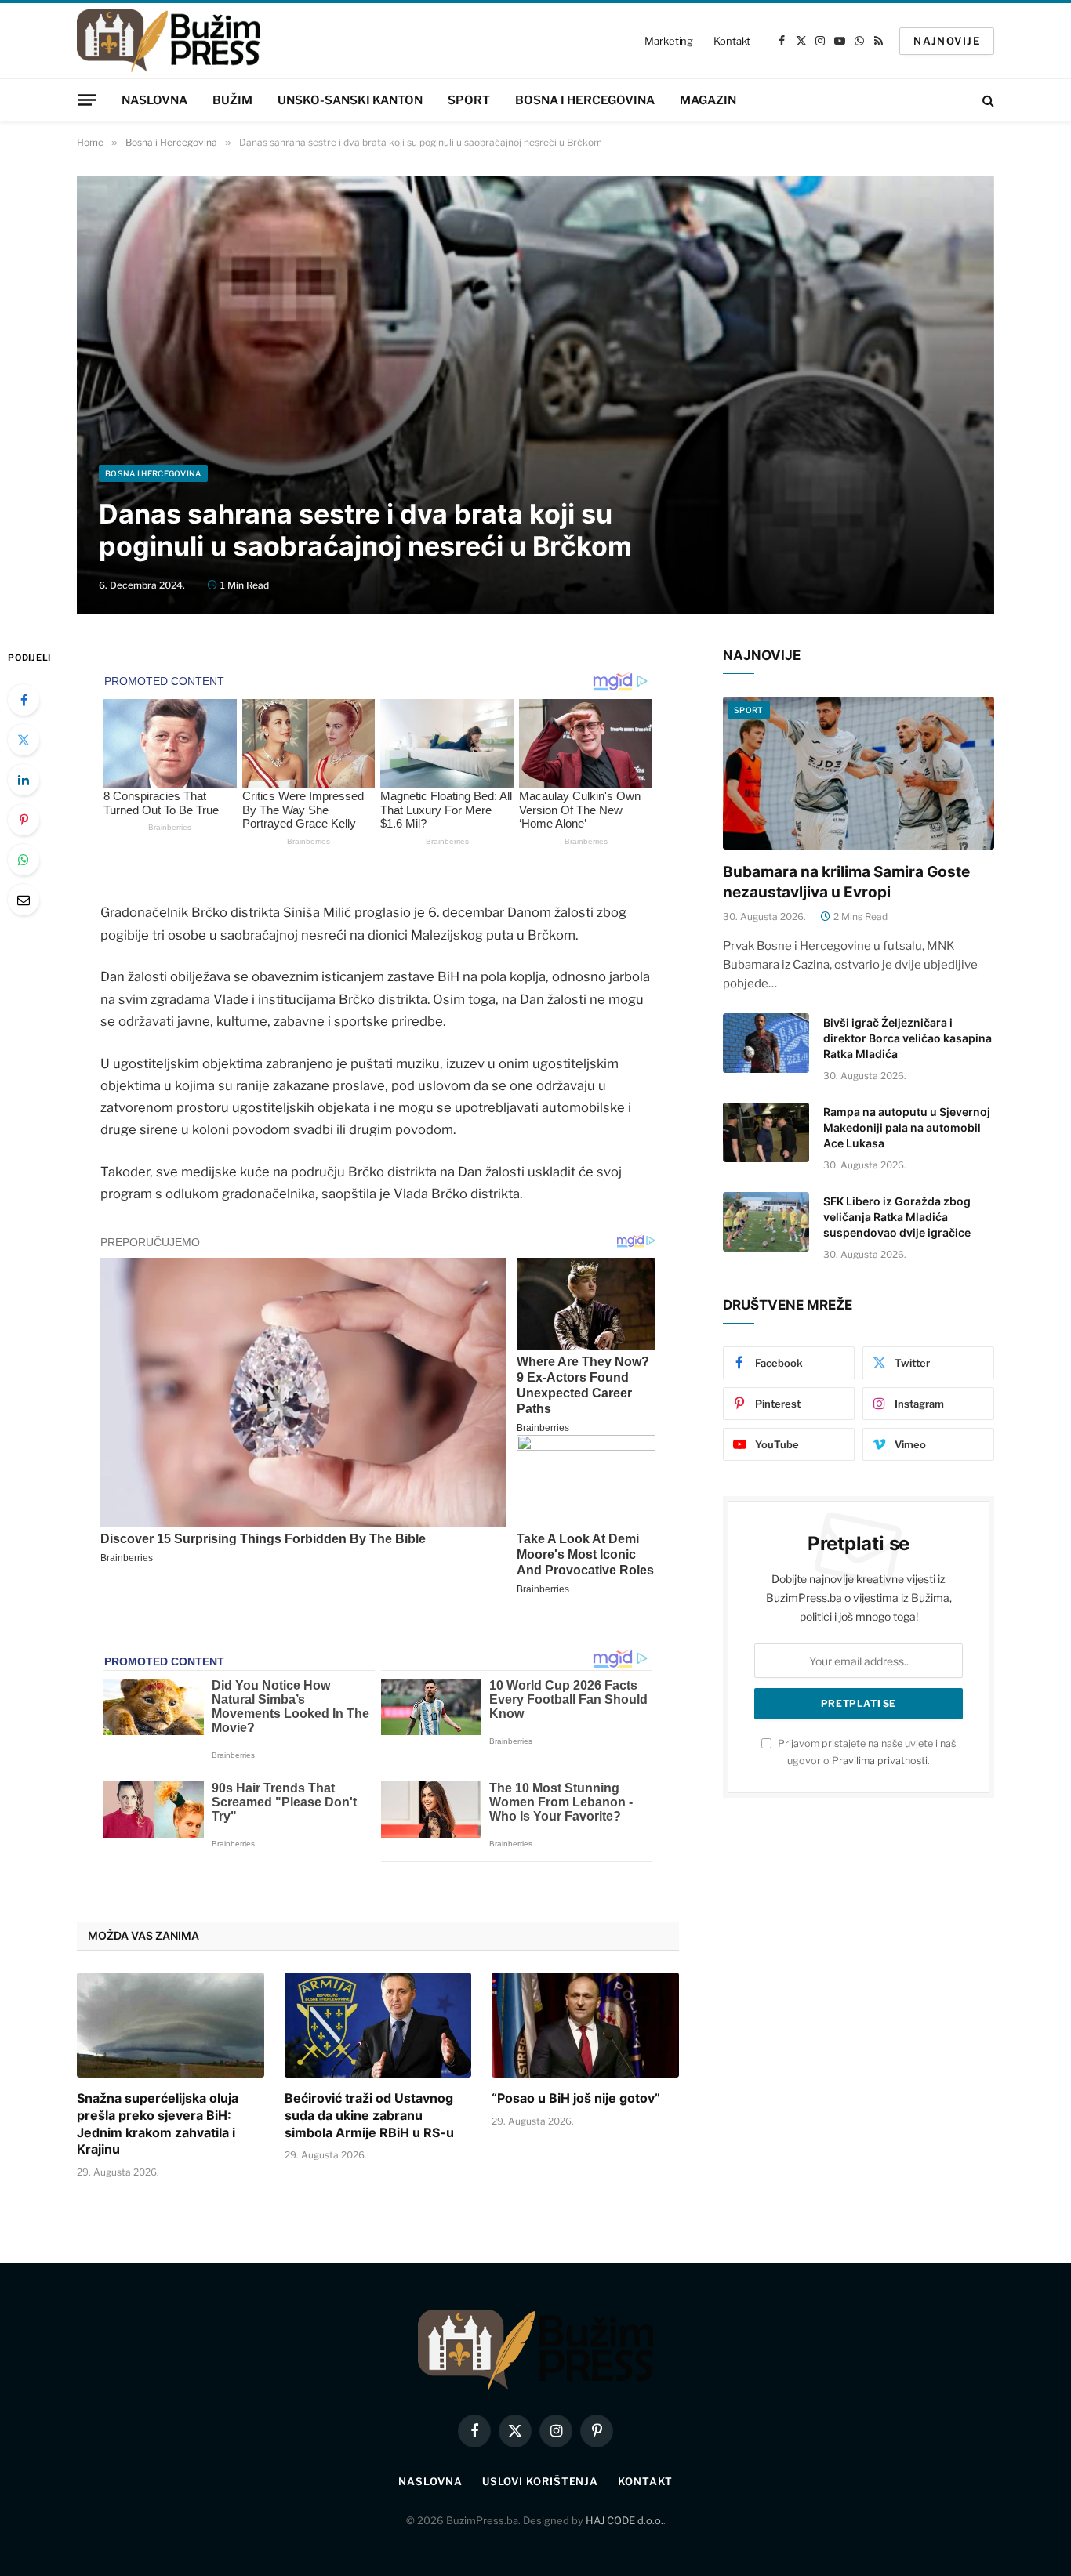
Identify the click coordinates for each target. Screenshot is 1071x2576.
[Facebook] (24, 700)
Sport (469, 100)
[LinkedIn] (24, 780)
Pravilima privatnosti (880, 1761)
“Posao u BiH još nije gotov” (576, 2098)
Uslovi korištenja (540, 2481)
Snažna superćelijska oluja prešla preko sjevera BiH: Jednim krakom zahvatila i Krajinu (158, 2123)
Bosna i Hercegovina (585, 100)
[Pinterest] (24, 820)
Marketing (669, 41)
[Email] (24, 900)
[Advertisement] (535, 347)
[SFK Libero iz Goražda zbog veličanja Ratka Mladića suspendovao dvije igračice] (766, 1222)
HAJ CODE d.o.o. (624, 2520)
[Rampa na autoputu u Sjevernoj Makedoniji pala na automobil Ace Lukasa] (766, 1132)
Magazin (708, 100)
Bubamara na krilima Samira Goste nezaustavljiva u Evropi (846, 882)
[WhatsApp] (24, 860)
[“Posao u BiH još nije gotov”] (585, 2025)
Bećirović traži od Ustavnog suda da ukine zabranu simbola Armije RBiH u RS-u (369, 2115)
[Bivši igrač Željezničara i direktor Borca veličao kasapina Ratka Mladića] (766, 1043)
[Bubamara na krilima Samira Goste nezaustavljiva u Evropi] (859, 773)
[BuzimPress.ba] (168, 41)
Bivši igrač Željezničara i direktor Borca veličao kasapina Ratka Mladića (908, 1038)
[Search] (987, 100)
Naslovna (154, 100)
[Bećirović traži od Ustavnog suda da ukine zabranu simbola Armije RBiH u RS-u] (378, 2025)
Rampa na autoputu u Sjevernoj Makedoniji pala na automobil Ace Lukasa (907, 1127)
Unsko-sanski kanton (350, 100)
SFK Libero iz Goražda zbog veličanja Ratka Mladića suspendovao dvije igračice (897, 1217)
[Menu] (87, 100)
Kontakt (732, 41)
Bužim (232, 100)
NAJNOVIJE (947, 41)
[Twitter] (24, 740)
